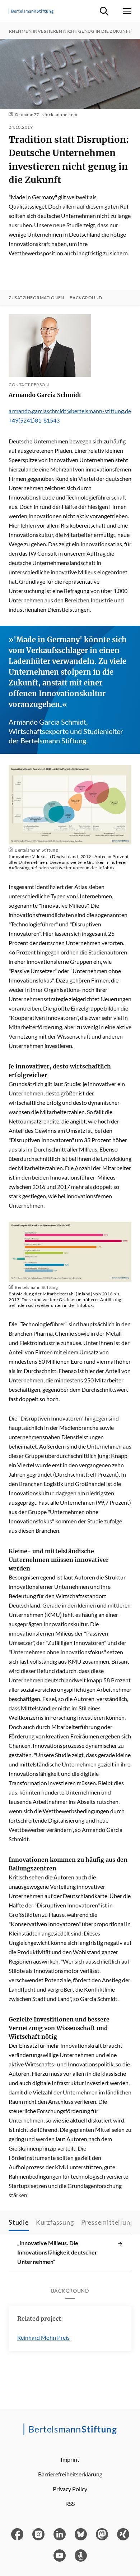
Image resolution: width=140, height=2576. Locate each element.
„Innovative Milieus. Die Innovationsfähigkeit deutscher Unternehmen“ (57, 2252)
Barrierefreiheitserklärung (70, 2474)
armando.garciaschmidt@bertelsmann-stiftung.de (70, 411)
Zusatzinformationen (36, 298)
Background (86, 298)
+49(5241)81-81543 (34, 420)
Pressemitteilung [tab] (108, 2222)
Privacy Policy (70, 2489)
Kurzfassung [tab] (55, 2222)
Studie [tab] (19, 2222)
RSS (70, 2504)
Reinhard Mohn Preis (43, 2337)
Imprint (70, 2459)
